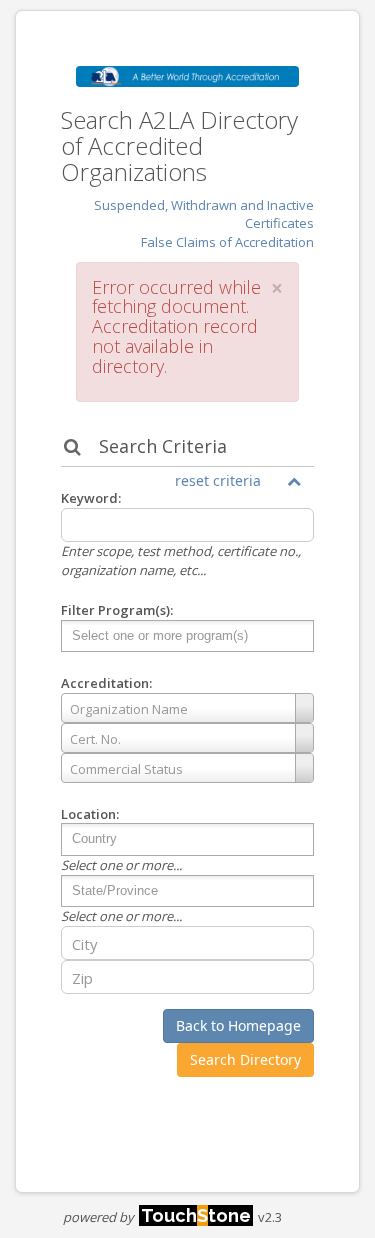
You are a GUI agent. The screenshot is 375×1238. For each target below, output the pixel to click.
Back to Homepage (238, 1025)
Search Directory (245, 1059)
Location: (90, 814)
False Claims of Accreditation (227, 242)
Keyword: (91, 498)
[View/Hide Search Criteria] (294, 481)
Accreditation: (106, 683)
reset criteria (218, 480)
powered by (157, 1217)
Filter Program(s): (117, 610)
